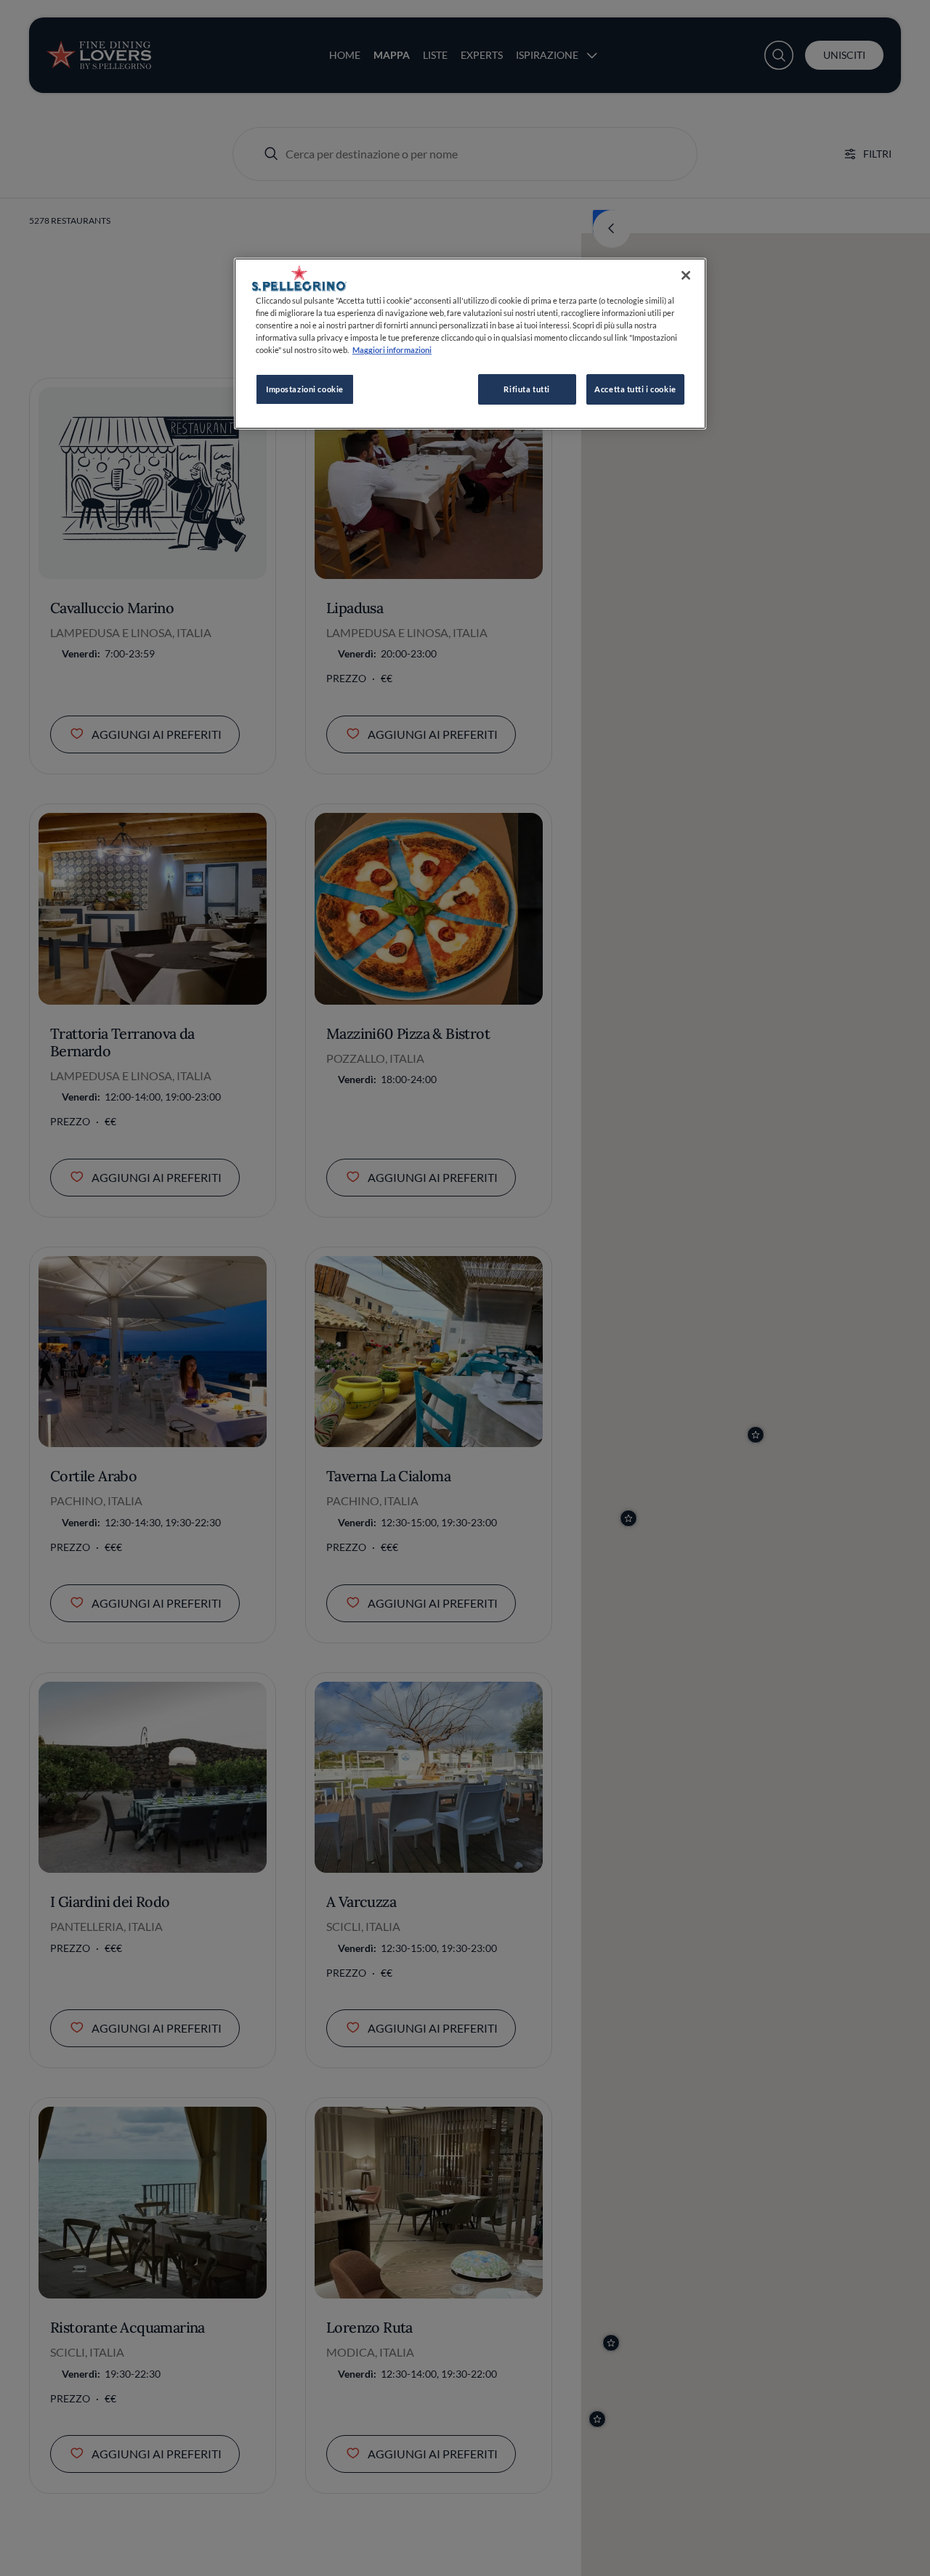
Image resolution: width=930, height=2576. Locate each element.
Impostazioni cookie (305, 389)
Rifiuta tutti (526, 389)
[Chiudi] (686, 275)
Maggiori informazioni (392, 350)
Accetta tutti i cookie (635, 389)
